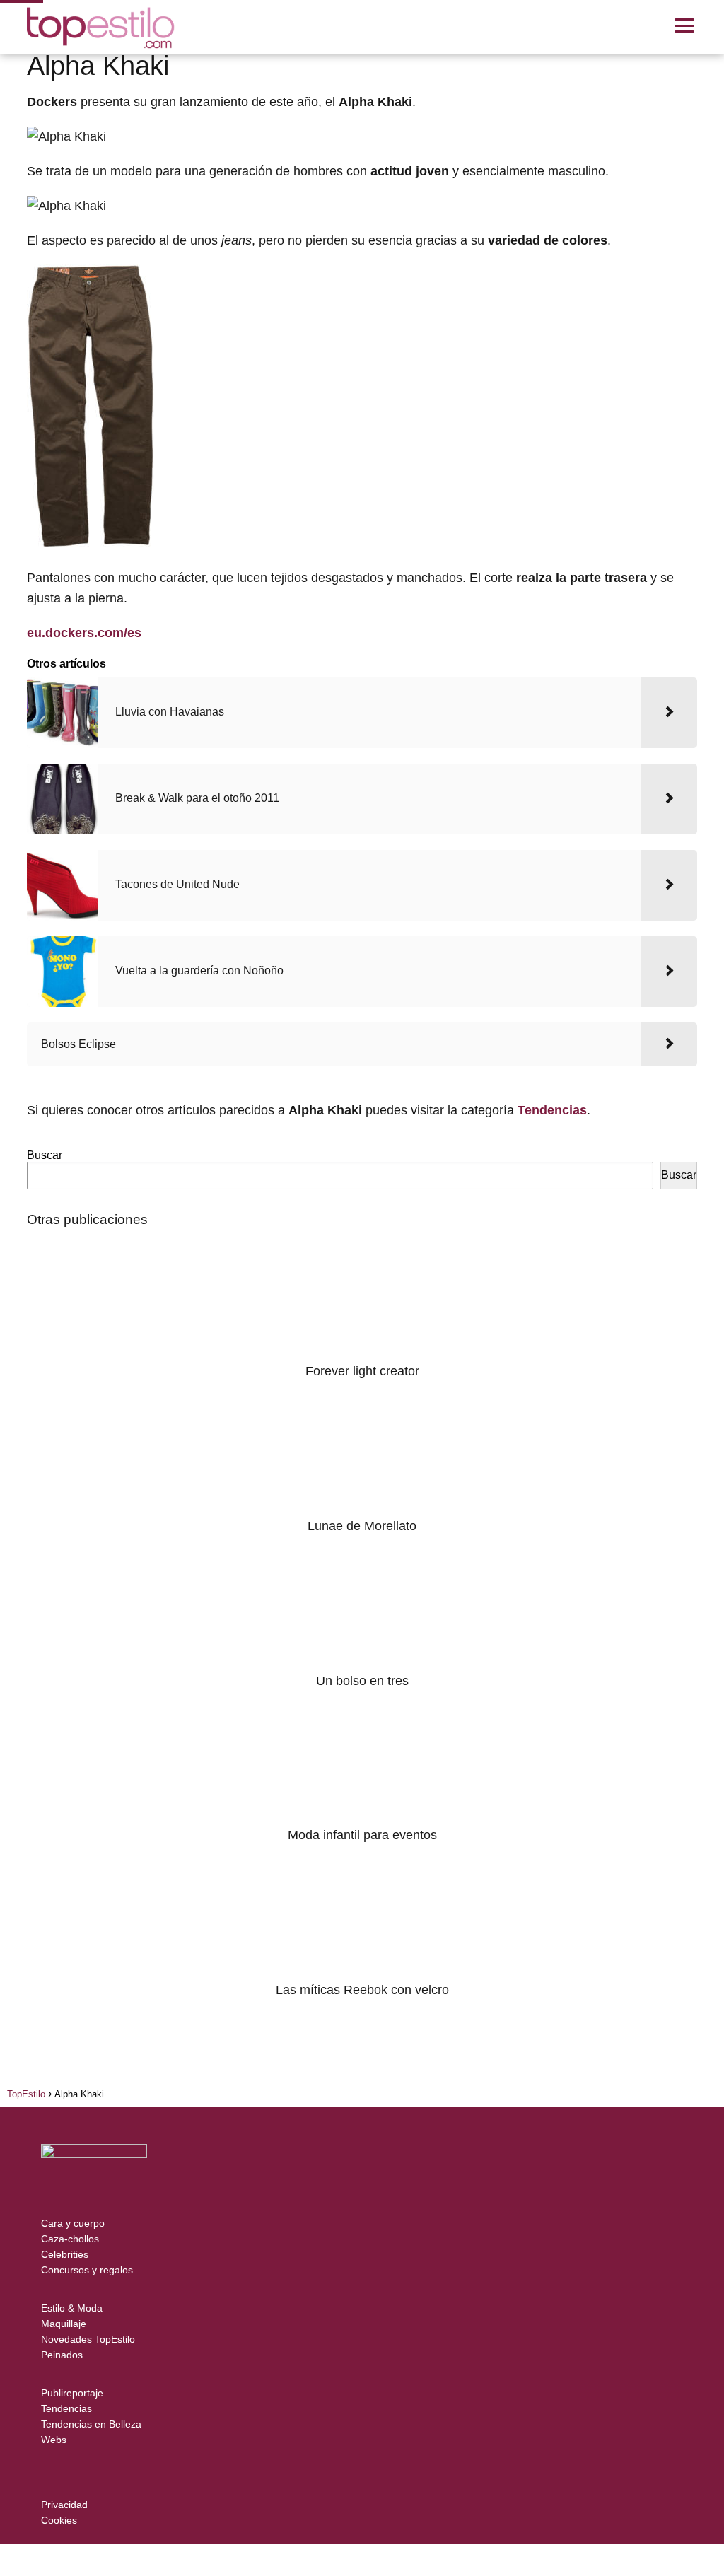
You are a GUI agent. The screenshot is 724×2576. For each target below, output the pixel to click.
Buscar (45, 1155)
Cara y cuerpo (73, 2223)
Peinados (62, 2355)
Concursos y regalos (87, 2270)
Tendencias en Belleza (91, 2424)
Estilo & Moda (72, 2308)
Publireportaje (72, 2393)
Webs (54, 2440)
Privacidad (64, 2505)
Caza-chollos (70, 2239)
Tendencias (66, 2408)
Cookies (59, 2520)
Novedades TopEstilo (88, 2339)
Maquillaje (64, 2324)
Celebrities (65, 2254)
